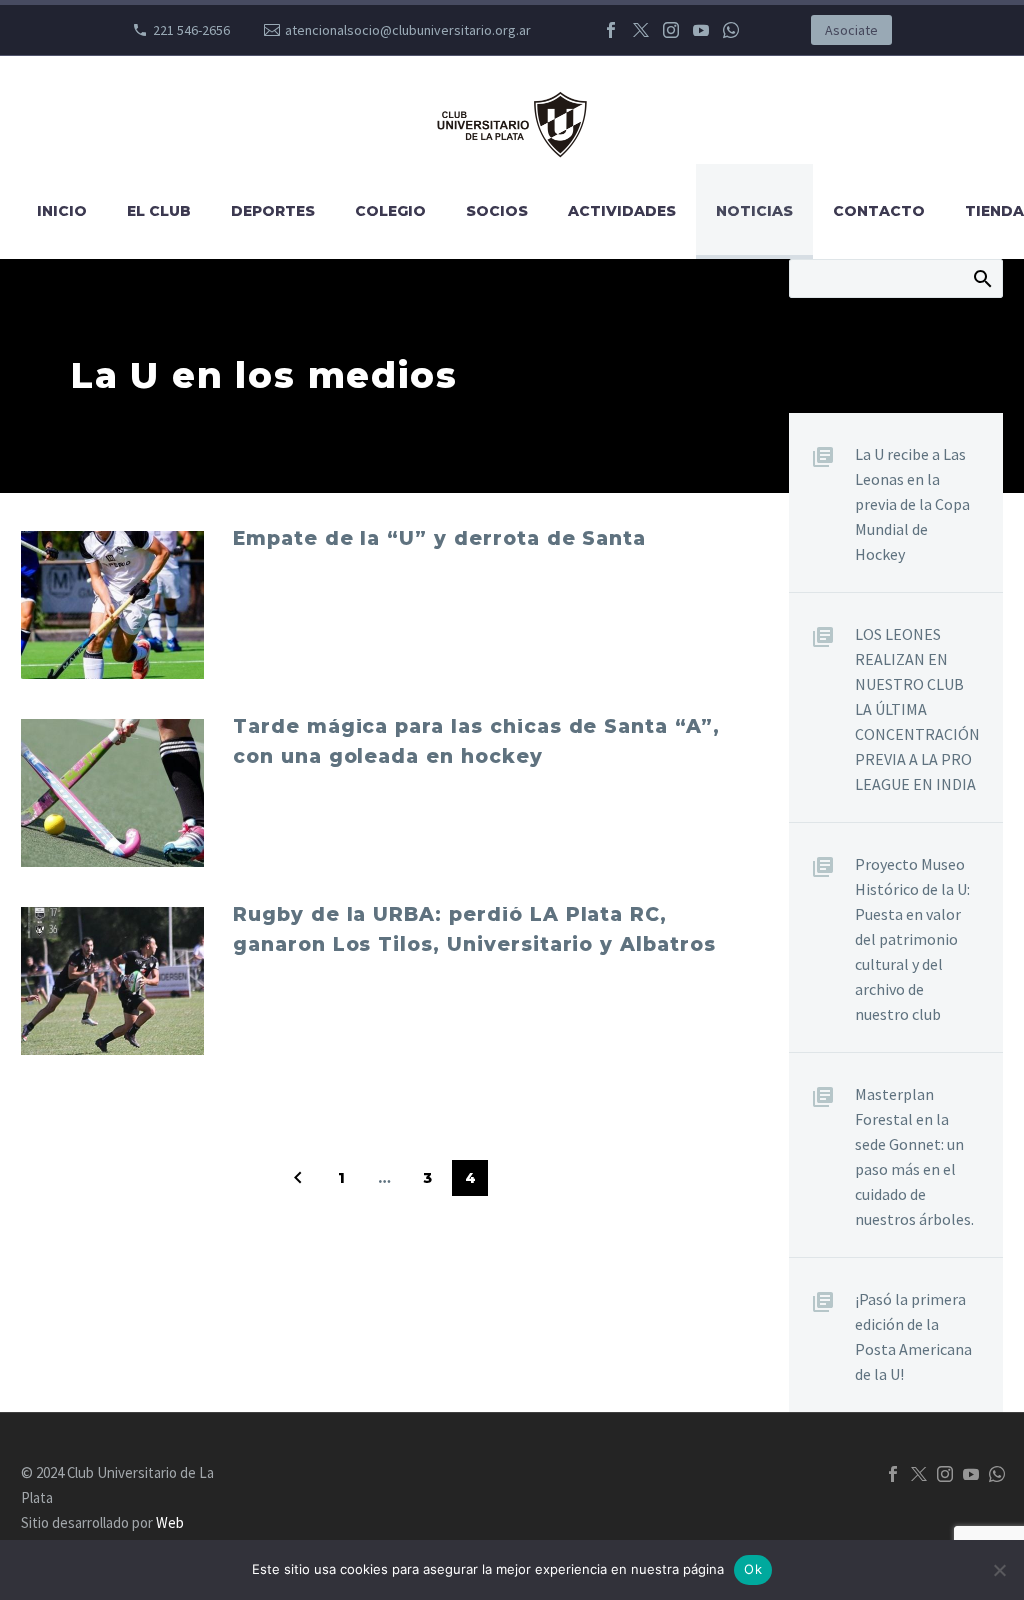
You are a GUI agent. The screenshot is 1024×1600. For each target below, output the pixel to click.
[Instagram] (671, 30)
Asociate (851, 30)
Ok (753, 1569)
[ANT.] (298, 1178)
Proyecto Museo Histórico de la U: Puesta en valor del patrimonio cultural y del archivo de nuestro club (912, 939)
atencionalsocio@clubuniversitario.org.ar (408, 30)
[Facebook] (611, 30)
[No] (999, 1570)
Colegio (390, 211)
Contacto (879, 211)
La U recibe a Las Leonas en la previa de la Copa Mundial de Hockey (912, 504)
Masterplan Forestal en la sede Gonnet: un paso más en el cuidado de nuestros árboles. (914, 1156)
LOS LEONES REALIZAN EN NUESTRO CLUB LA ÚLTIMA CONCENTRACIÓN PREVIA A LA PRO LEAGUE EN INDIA (917, 709)
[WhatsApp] (731, 30)
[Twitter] (641, 30)
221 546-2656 (191, 30)
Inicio (62, 211)
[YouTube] (701, 30)
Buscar (981, 278)
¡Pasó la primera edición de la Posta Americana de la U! (913, 1336)
